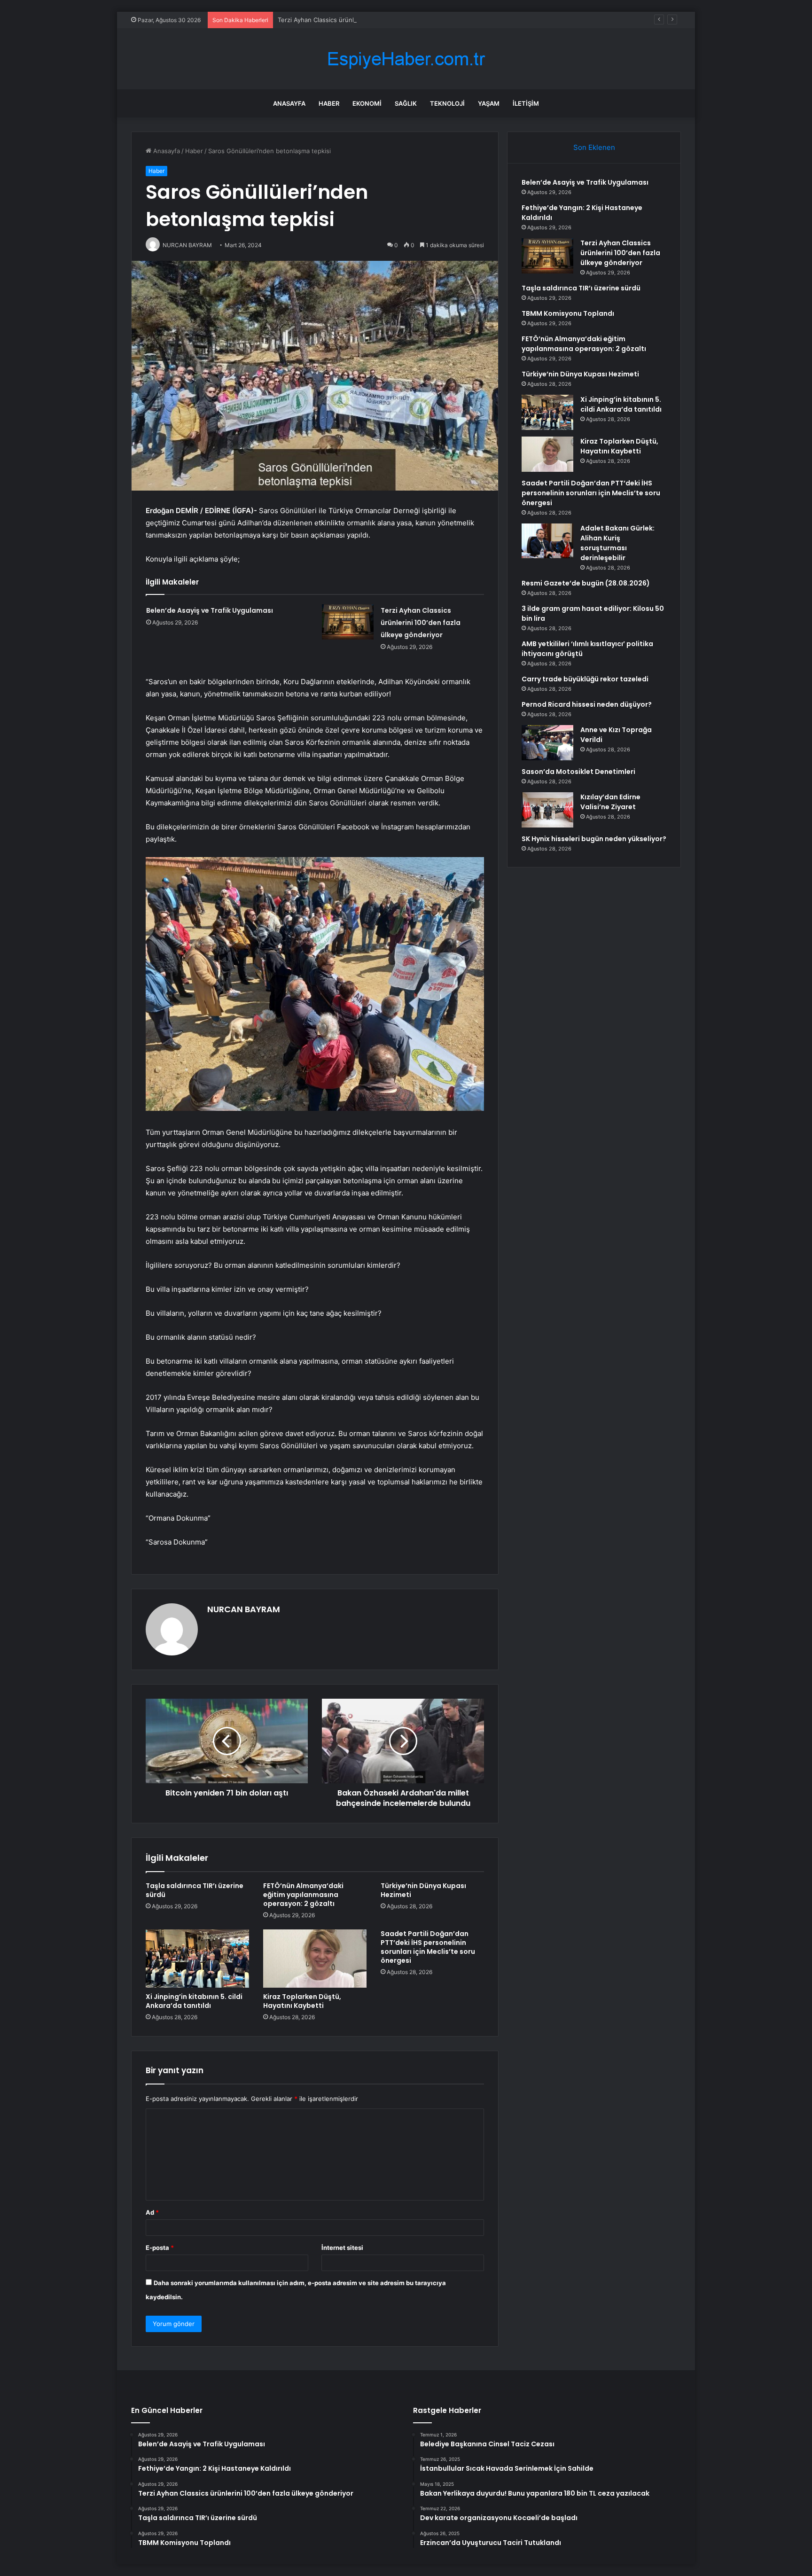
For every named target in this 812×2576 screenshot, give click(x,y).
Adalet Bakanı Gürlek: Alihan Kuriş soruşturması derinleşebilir (617, 543)
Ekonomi (367, 103)
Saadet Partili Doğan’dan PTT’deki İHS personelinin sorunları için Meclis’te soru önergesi (428, 1947)
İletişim (526, 103)
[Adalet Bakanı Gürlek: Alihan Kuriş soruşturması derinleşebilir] (547, 541)
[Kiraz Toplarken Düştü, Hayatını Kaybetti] (315, 1959)
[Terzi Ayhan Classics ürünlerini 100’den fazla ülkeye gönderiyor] (348, 622)
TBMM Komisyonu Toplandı (568, 313)
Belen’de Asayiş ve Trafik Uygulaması (210, 610)
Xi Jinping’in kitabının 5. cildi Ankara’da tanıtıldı (194, 2001)
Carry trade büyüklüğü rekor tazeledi (585, 679)
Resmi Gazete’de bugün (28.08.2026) (586, 583)
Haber (329, 103)
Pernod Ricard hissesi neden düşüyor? (587, 704)
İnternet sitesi (342, 2248)
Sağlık (406, 103)
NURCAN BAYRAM (244, 1609)
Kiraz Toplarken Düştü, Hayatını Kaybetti (302, 2001)
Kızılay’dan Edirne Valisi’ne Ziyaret (610, 802)
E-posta (160, 2248)
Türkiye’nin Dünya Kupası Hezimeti (423, 1890)
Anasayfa (289, 103)
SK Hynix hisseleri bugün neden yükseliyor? (594, 839)
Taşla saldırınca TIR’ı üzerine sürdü (195, 1890)
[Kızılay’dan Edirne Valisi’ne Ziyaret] (547, 810)
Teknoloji (447, 103)
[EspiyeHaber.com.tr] (406, 59)
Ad (152, 2212)
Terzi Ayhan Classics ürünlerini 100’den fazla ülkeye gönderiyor (369, 20)
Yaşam (489, 103)
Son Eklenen (594, 147)
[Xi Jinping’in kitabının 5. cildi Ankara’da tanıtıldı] (197, 1959)
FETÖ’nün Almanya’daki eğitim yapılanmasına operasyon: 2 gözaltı (303, 1895)
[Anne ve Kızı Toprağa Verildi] (547, 743)
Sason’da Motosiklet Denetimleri (578, 772)
